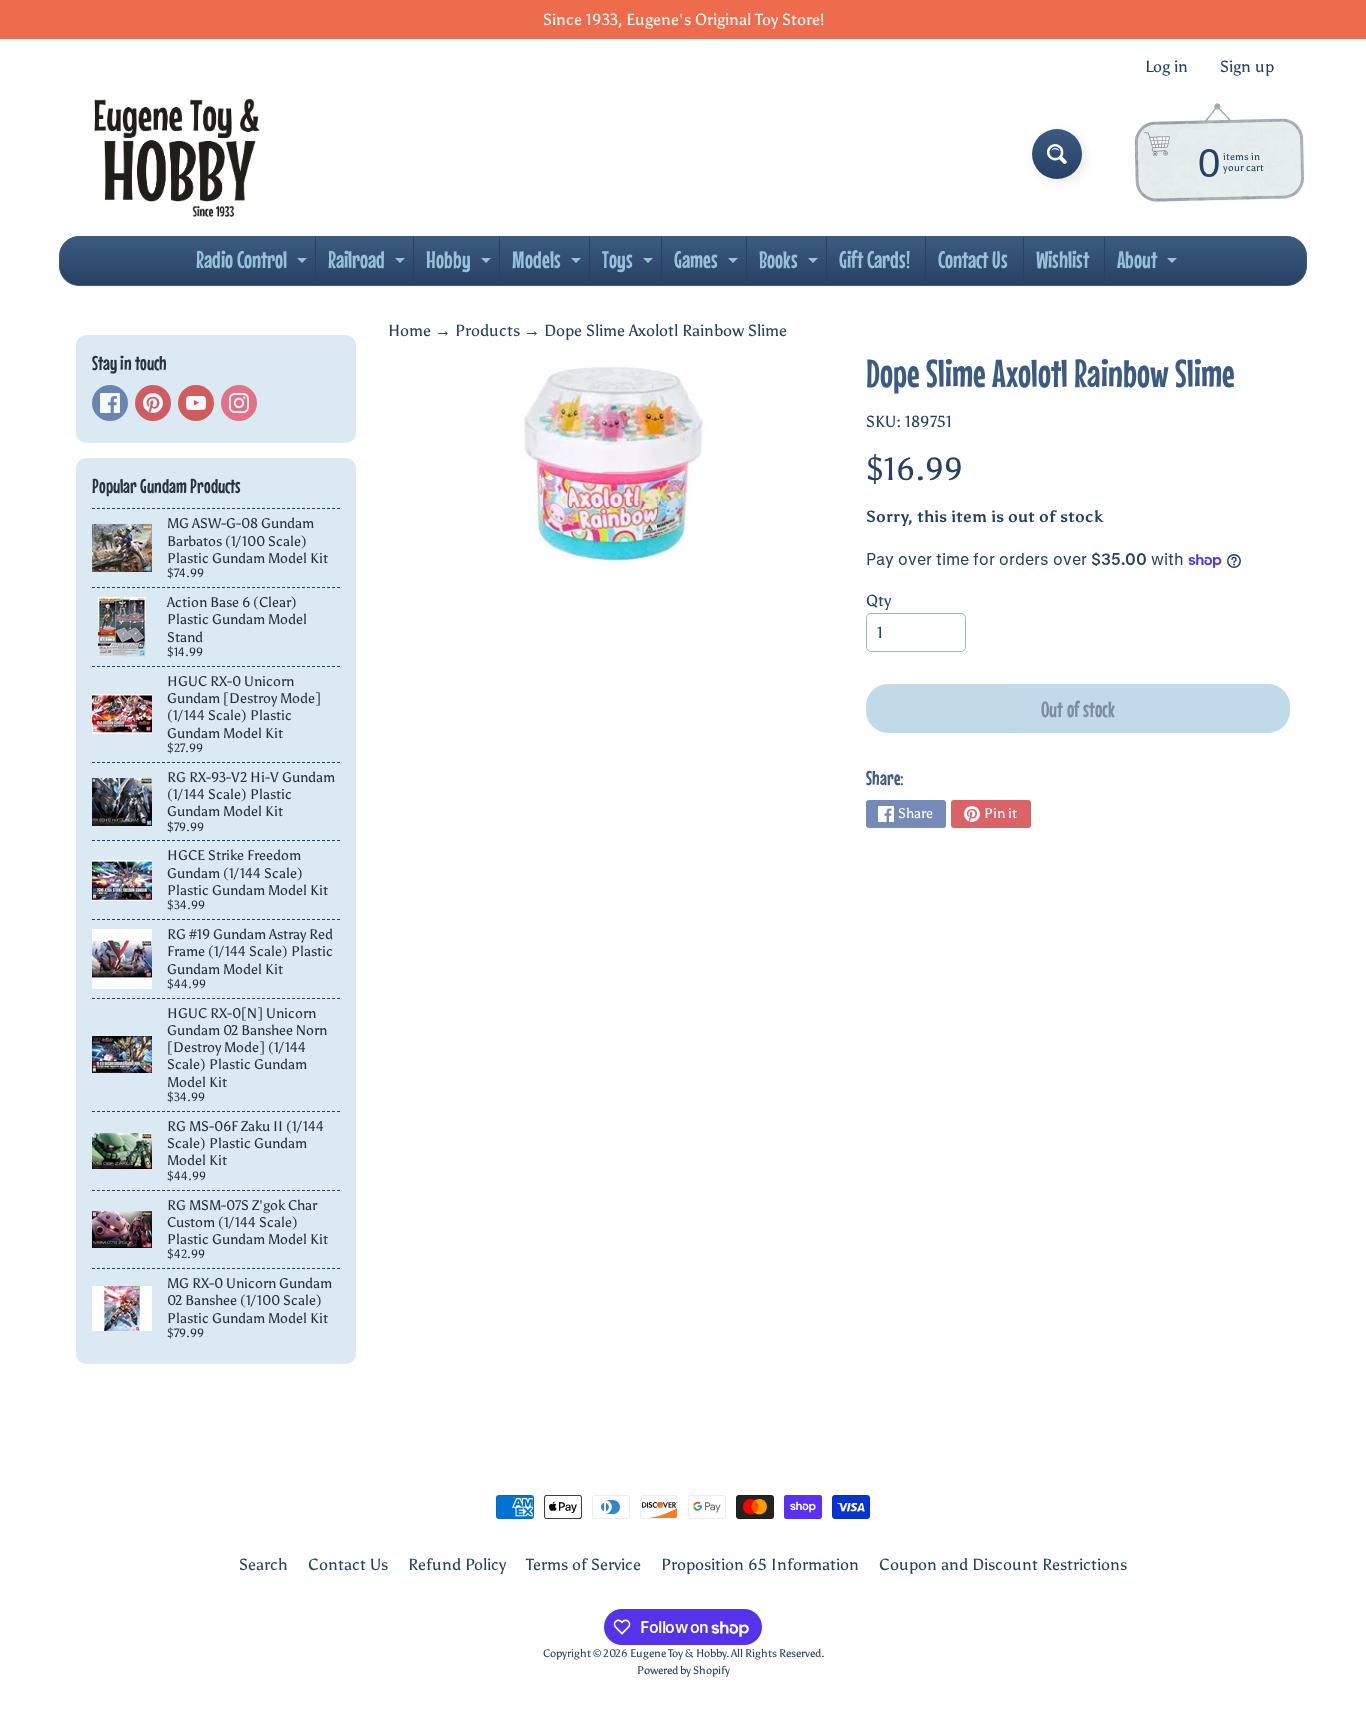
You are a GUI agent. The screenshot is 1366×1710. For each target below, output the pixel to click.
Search (263, 1564)
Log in (1166, 67)
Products (487, 330)
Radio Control (254, 265)
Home (409, 330)
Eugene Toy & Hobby (678, 1653)
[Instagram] (239, 403)
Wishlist (1062, 259)
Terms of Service (583, 1564)
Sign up (1247, 67)
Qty (878, 600)
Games (708, 265)
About (1149, 265)
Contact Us (973, 259)
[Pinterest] (153, 403)
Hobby (461, 265)
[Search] (1057, 154)
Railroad (369, 265)
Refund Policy (457, 1564)
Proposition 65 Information (760, 1564)
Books (791, 265)
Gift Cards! (874, 259)
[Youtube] (196, 403)
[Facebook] (110, 403)
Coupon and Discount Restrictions (1003, 1564)
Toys (630, 265)
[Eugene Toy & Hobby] (176, 154)
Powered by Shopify (683, 1670)
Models (549, 265)
